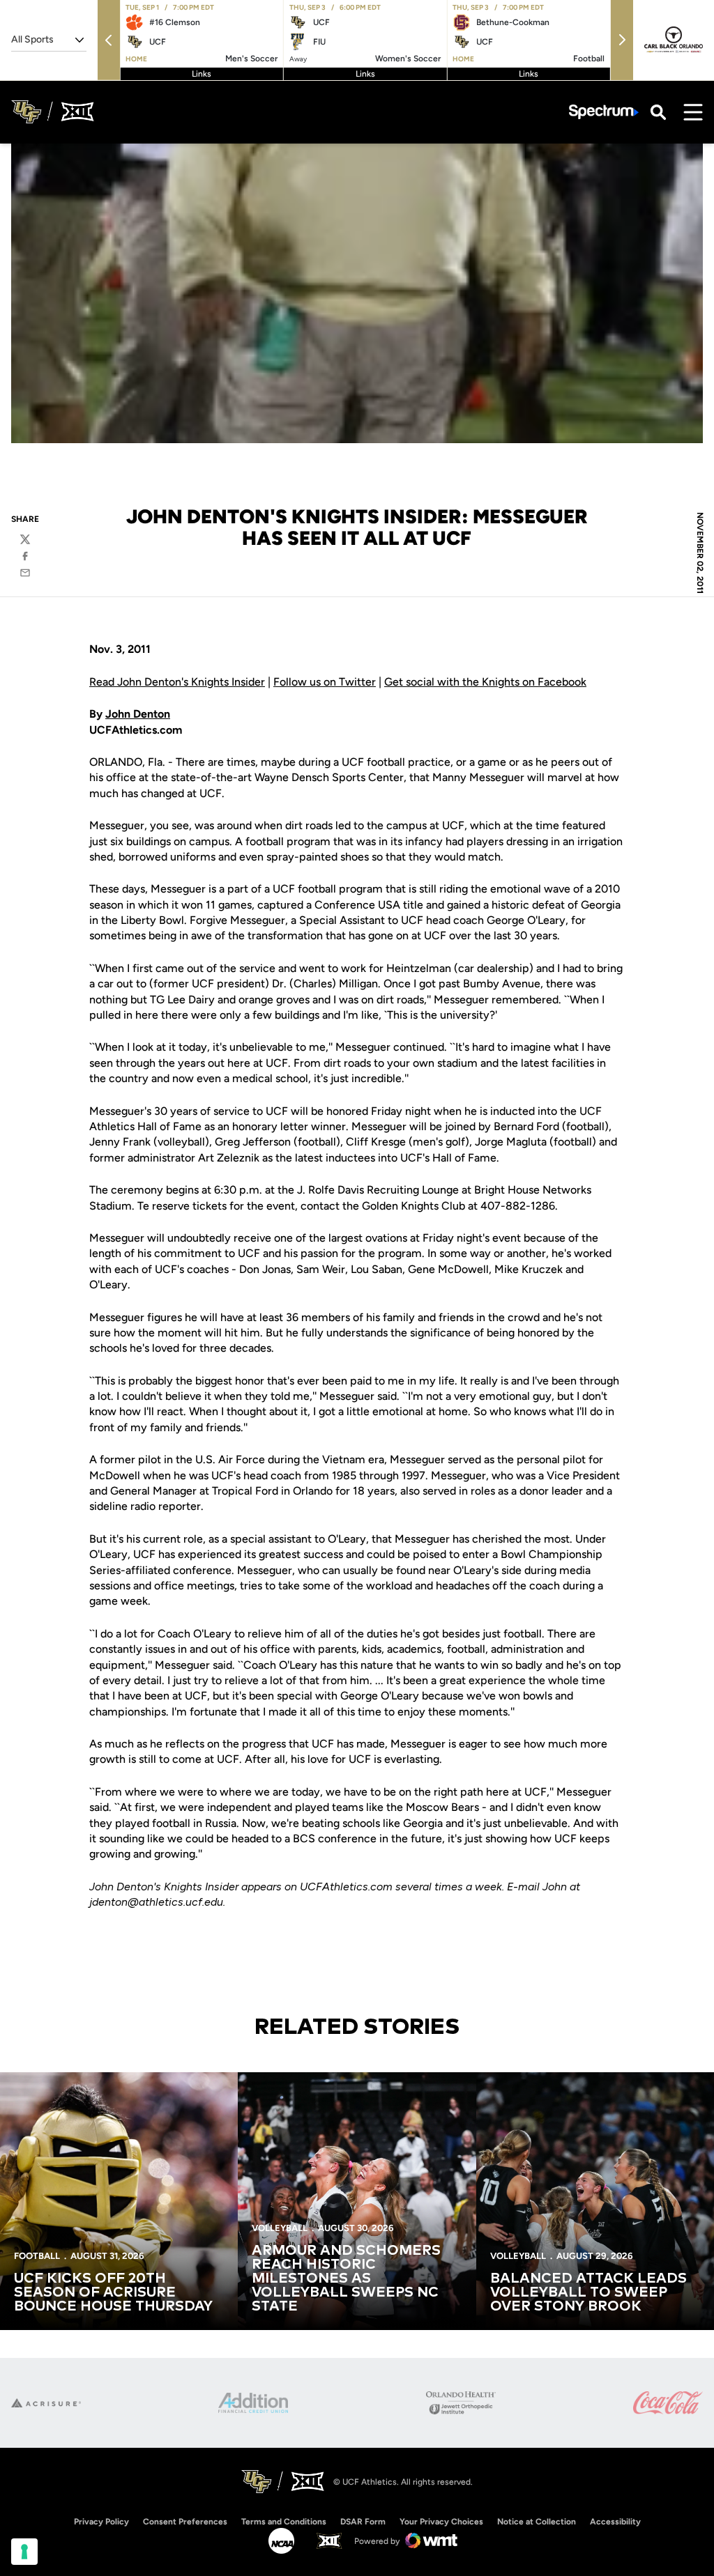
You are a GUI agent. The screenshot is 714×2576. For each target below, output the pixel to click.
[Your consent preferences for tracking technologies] (24, 2552)
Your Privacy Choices (441, 2522)
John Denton (138, 714)
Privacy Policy (101, 2522)
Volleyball (280, 2228)
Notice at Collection (537, 2522)
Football (37, 2256)
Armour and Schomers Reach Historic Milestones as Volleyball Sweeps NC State (346, 2278)
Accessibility (615, 2521)
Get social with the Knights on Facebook (485, 682)
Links (202, 74)
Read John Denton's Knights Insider (177, 682)
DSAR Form (363, 2522)
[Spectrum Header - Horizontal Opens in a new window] (604, 112)
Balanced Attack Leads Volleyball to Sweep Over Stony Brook (588, 2292)
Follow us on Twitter (325, 682)
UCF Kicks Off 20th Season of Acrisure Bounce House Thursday (113, 2292)
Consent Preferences (185, 2522)
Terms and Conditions (284, 2522)
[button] (109, 40)
